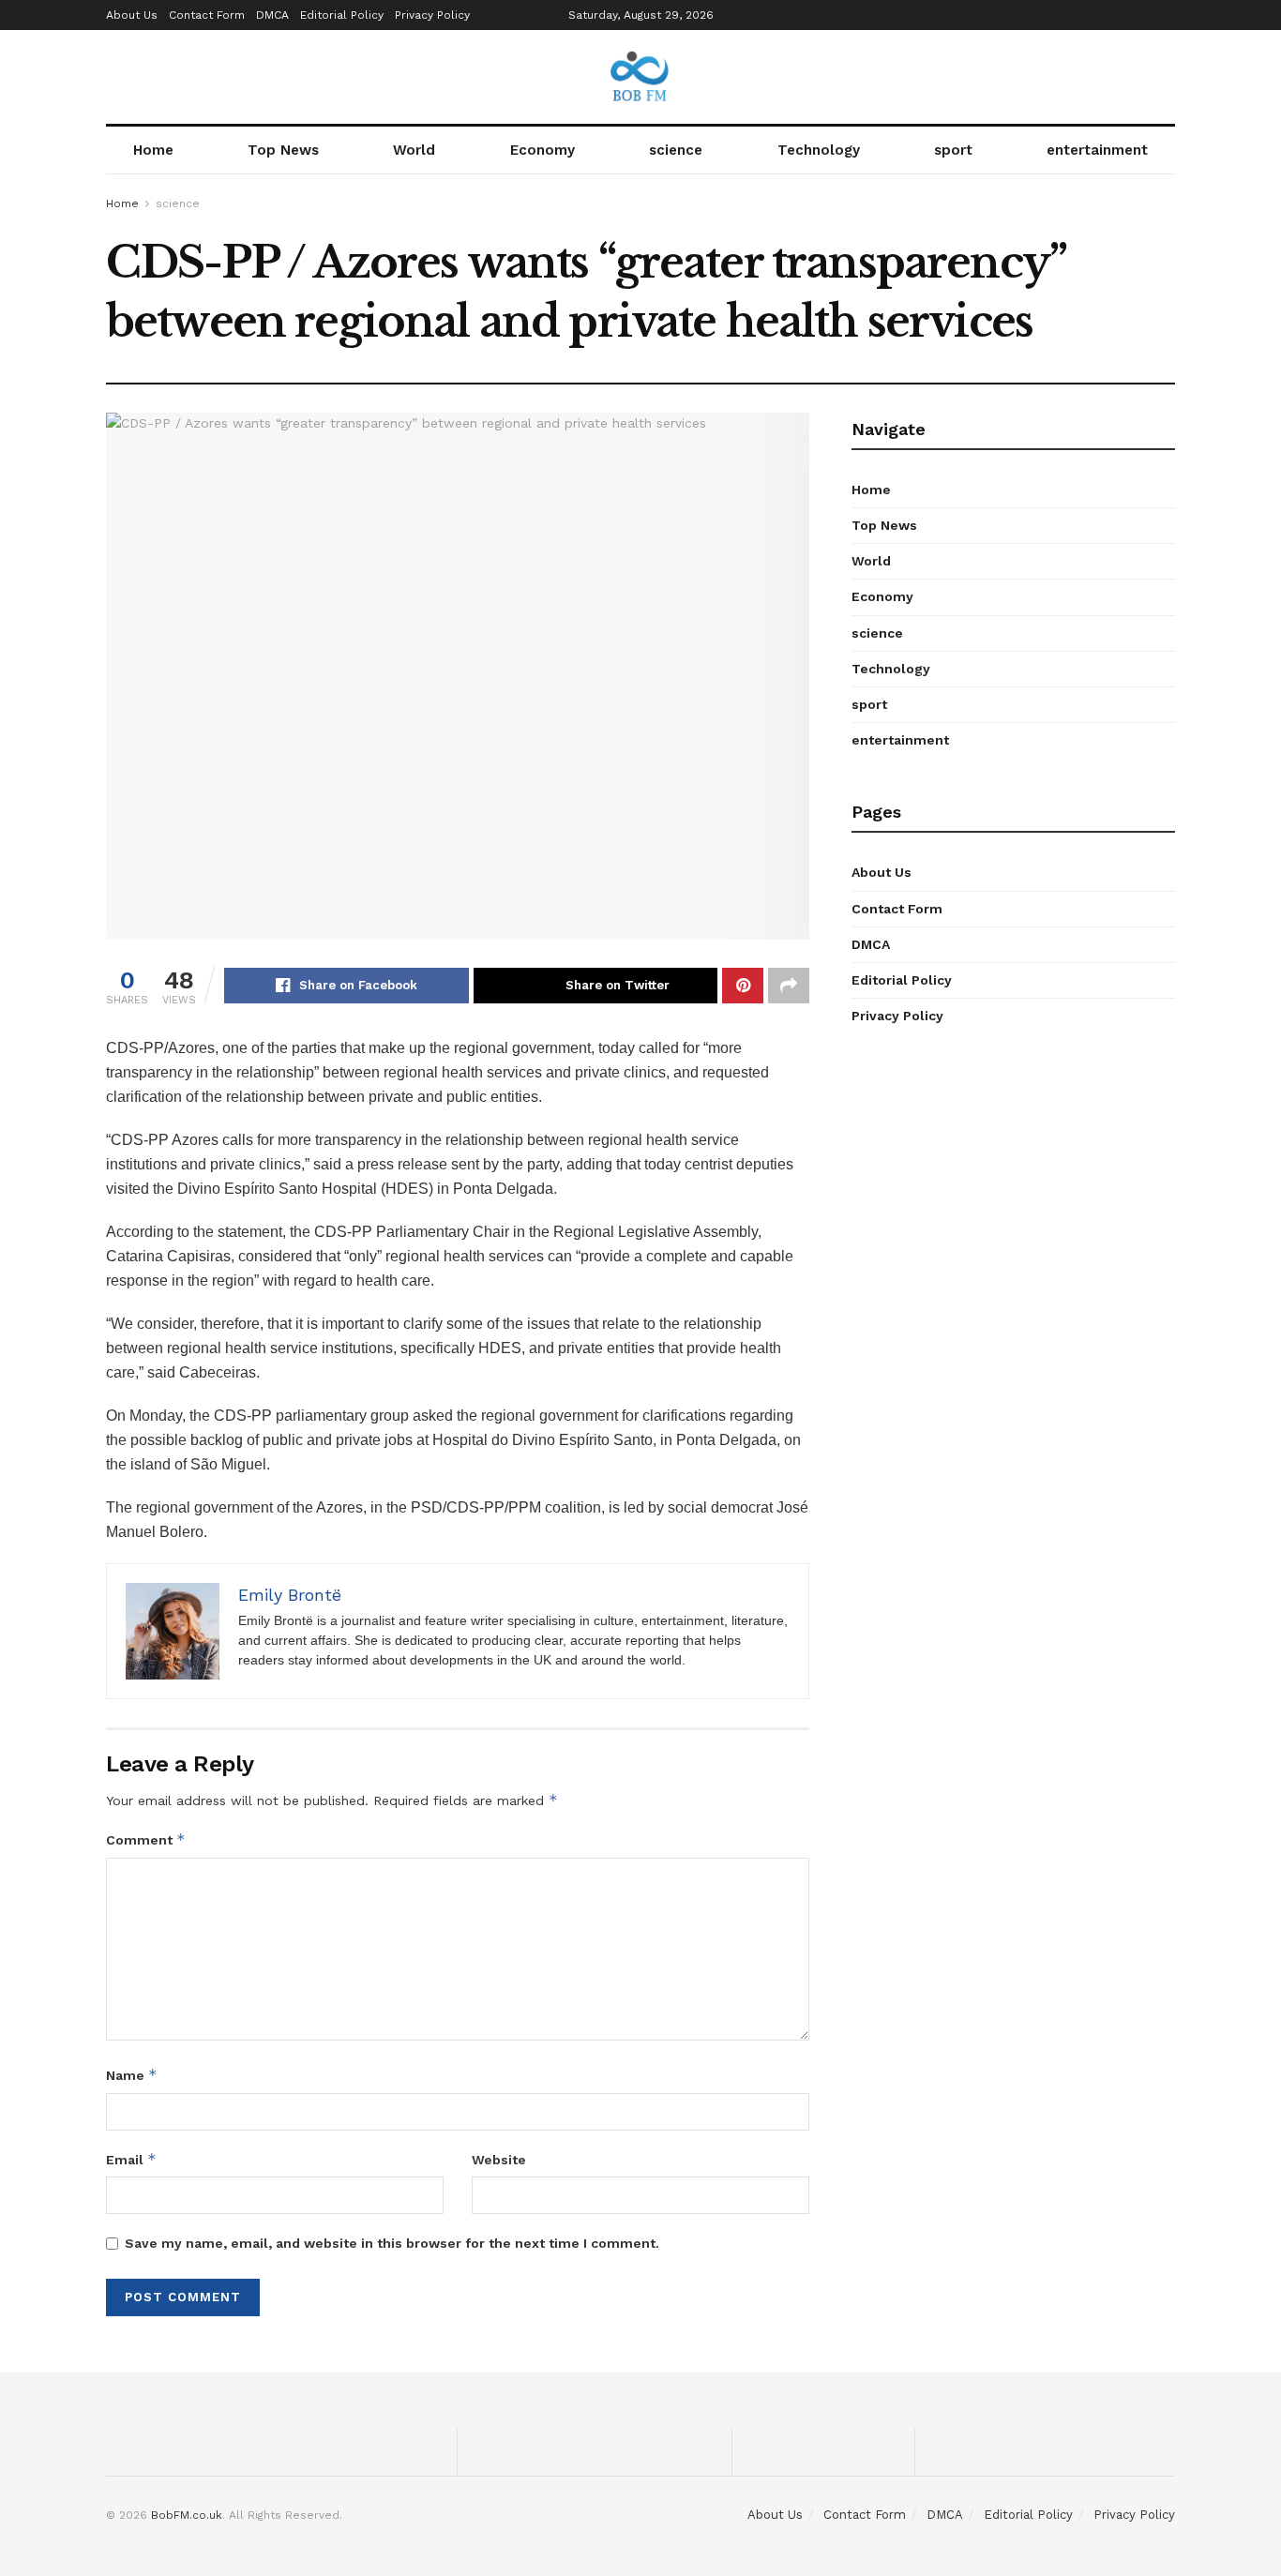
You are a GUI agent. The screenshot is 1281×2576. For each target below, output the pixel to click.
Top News (283, 150)
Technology (819, 150)
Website (499, 2160)
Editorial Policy (342, 15)
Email (131, 2159)
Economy (543, 150)
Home (153, 150)
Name (132, 2075)
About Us (132, 15)
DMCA (272, 15)
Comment (146, 1839)
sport (953, 150)
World (414, 150)
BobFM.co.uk (187, 2515)
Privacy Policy (432, 15)
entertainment (1097, 150)
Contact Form (207, 15)
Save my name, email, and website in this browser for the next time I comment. (392, 2243)
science (676, 150)
